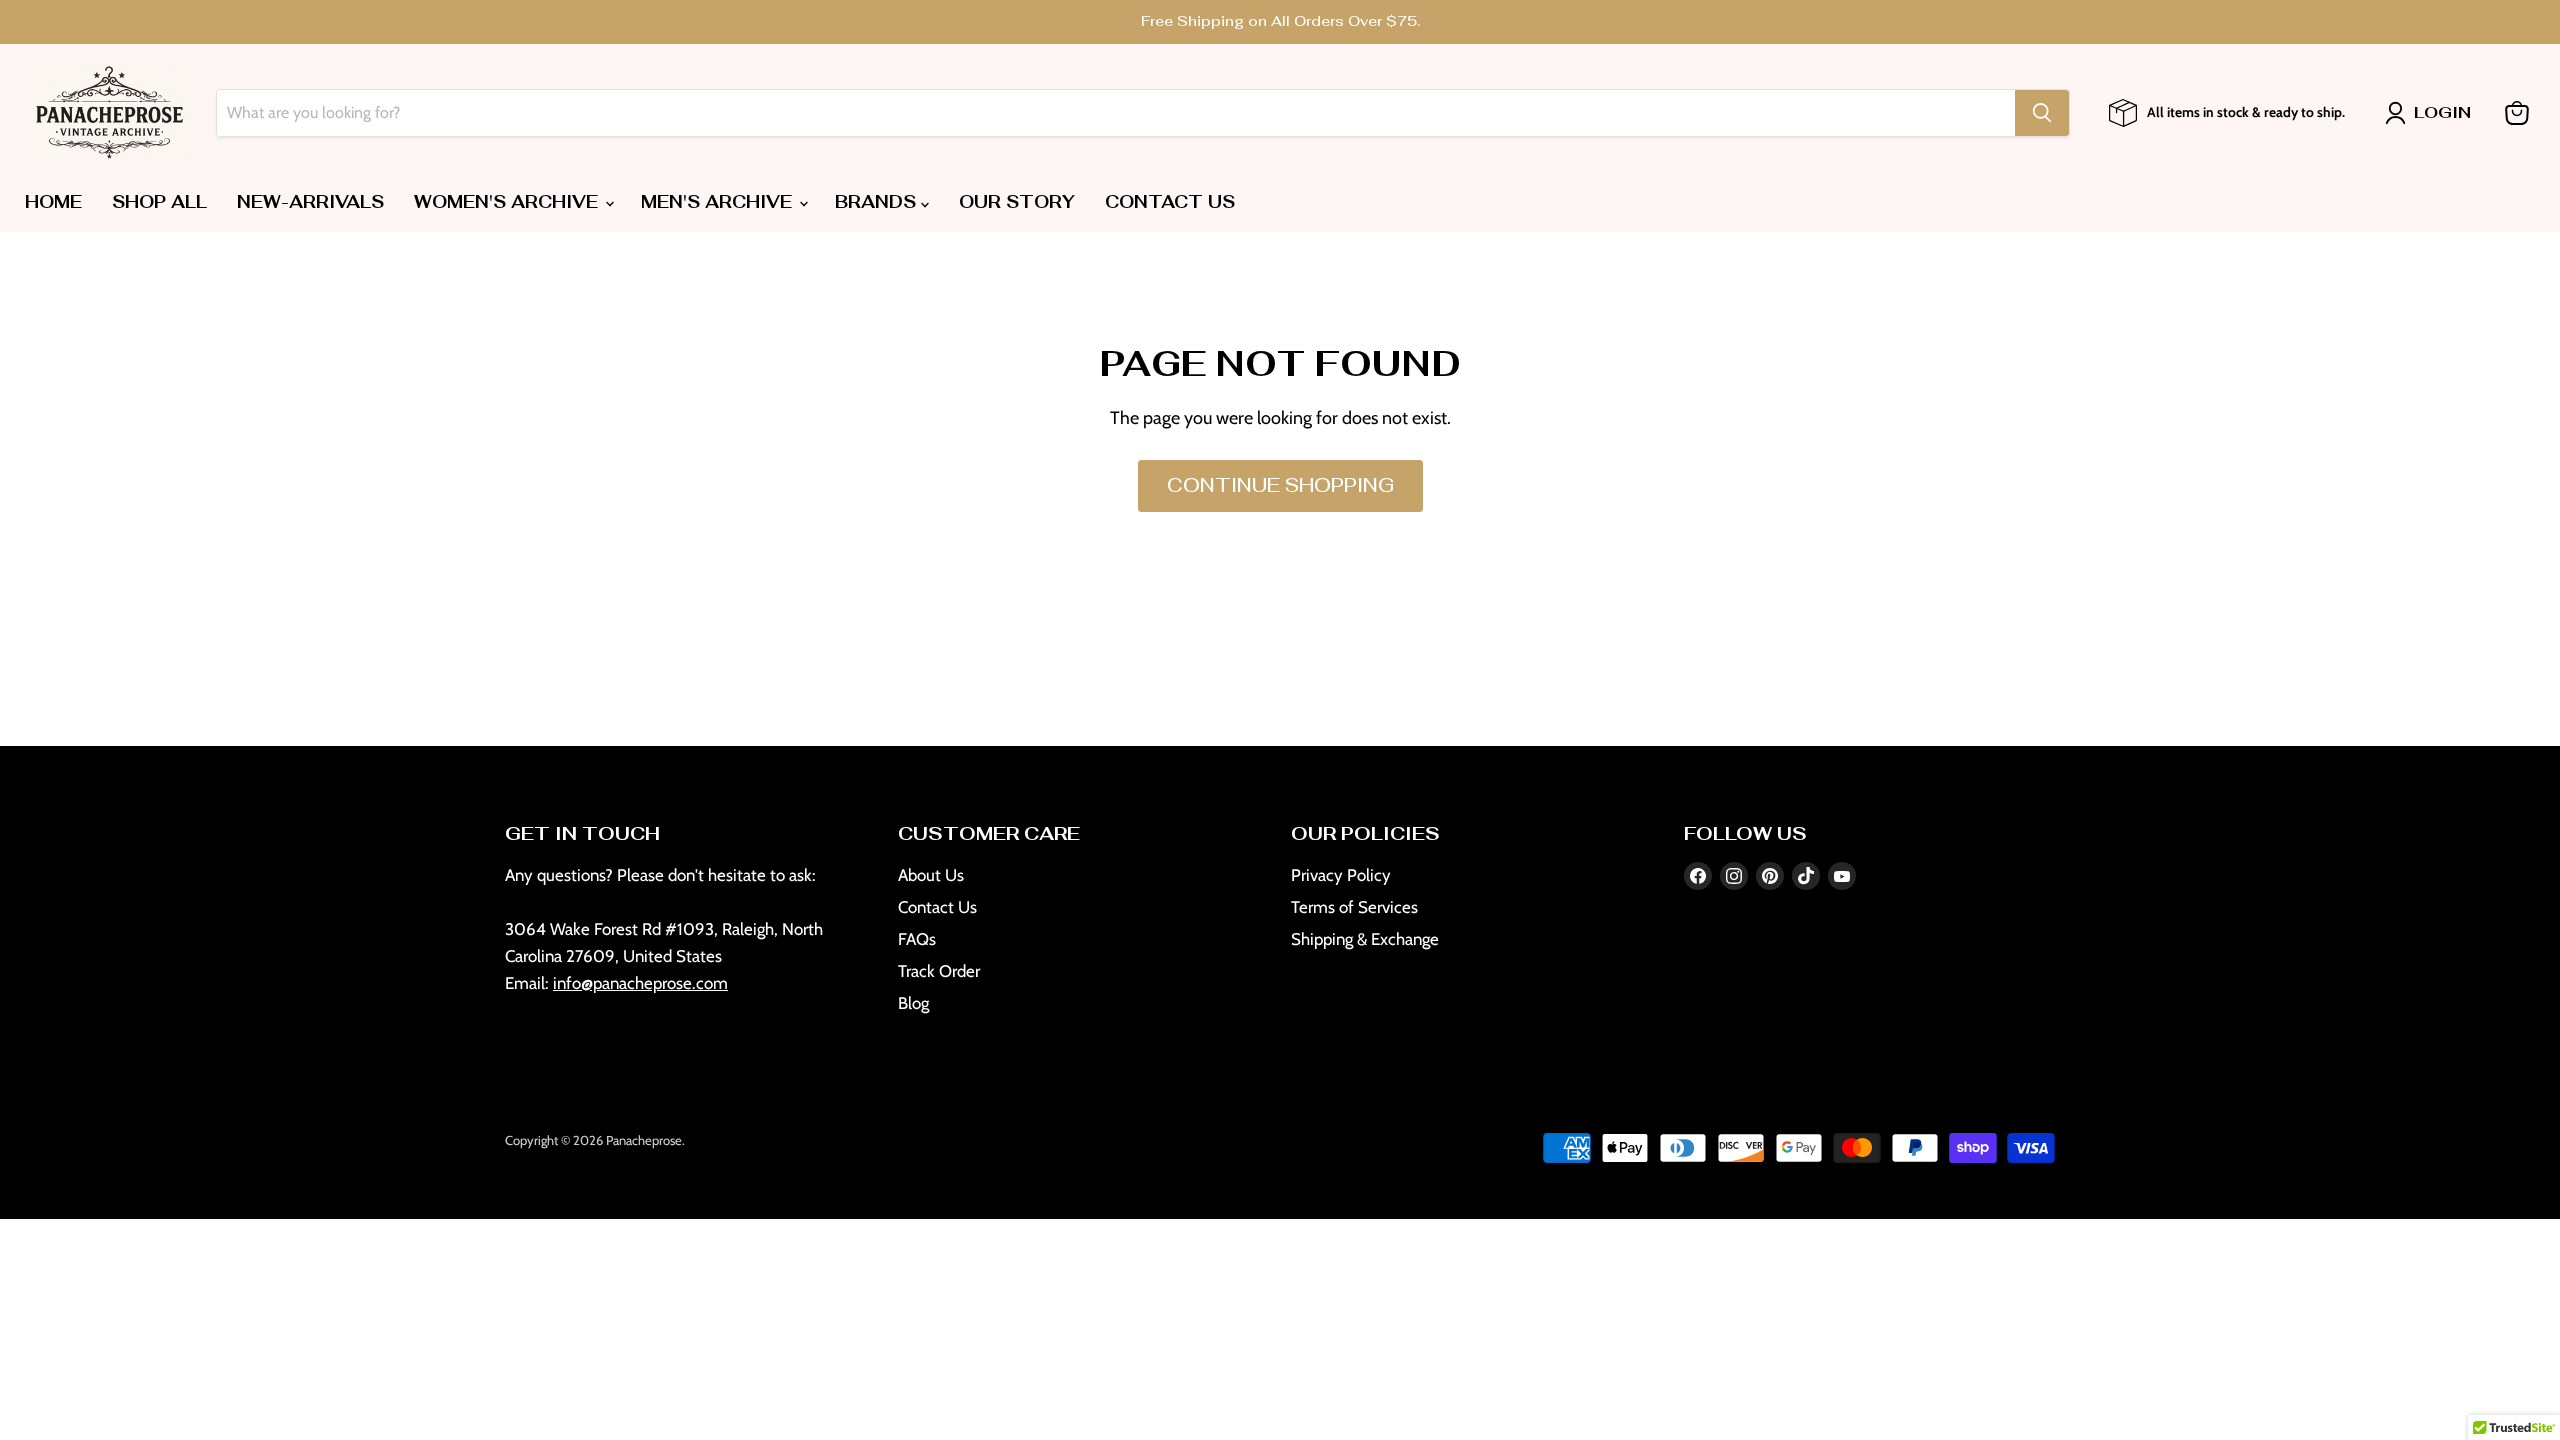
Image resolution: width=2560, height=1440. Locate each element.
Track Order (939, 971)
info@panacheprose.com (640, 983)
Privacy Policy (1341, 875)
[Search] (2042, 113)
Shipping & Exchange (1365, 939)
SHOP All (159, 202)
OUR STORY (1017, 202)
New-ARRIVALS (310, 202)
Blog (913, 1003)
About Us (931, 875)
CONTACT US (1170, 202)
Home (53, 202)
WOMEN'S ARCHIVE (508, 202)
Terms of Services (1354, 907)
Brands (878, 202)
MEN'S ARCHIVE (719, 202)
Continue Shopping (1280, 485)
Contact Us (937, 907)
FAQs (917, 939)
